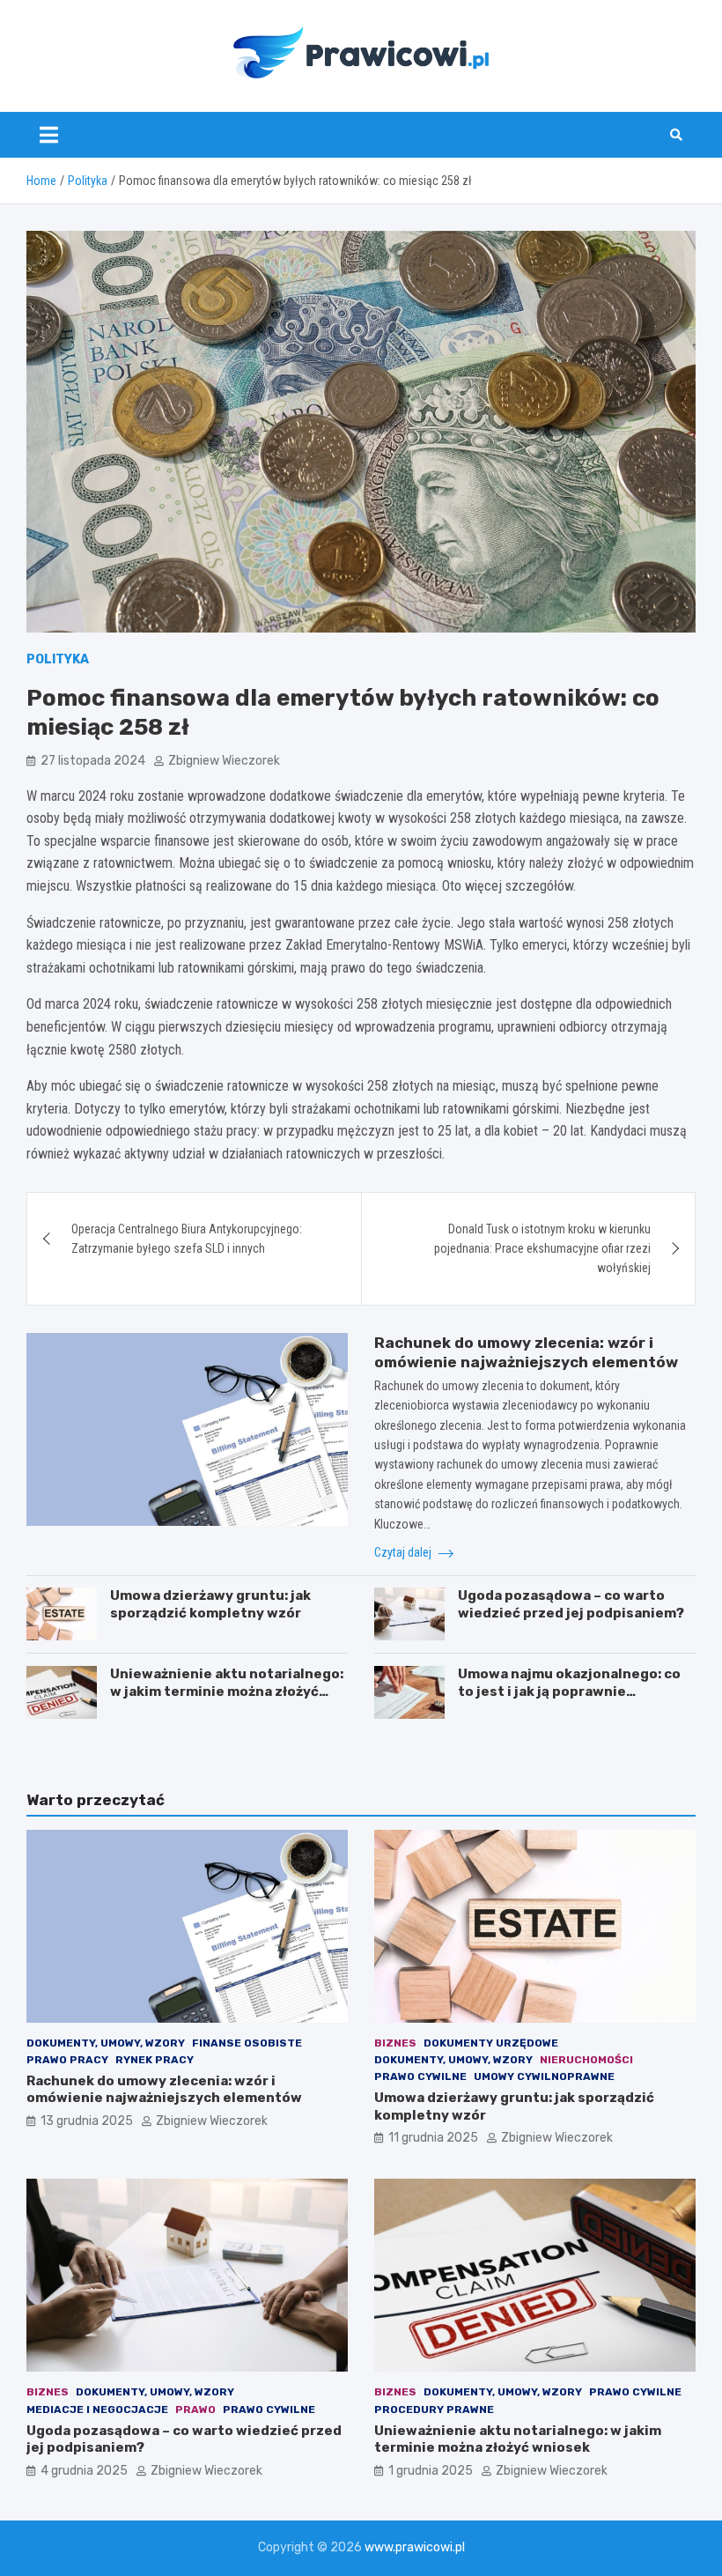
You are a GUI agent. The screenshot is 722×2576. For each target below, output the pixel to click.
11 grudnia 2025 (433, 2138)
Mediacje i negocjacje (97, 2409)
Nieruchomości (586, 2060)
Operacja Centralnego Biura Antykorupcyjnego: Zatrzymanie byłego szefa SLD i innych (187, 1239)
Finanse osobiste (247, 2043)
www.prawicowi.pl (415, 2547)
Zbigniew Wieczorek (224, 761)
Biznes (395, 2043)
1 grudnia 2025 (431, 2471)
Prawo (195, 2409)
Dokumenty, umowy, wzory (106, 2043)
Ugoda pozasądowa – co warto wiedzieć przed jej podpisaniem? (571, 1604)
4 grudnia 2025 (84, 2471)
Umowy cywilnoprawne (544, 2076)
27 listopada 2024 (93, 761)
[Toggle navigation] (49, 135)
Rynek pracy (155, 2060)
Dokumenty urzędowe (491, 2043)
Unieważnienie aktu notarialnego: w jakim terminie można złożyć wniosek (227, 1691)
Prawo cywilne (420, 2076)
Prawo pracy (67, 2060)
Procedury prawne (434, 2409)
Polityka (58, 659)
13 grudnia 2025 (87, 2121)
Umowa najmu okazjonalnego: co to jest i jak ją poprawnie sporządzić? (569, 1691)
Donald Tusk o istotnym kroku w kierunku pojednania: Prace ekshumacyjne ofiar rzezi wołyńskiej (542, 1249)
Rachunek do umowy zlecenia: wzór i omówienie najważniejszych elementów (164, 2090)
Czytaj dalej (404, 1552)
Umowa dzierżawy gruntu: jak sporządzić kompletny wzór (210, 1604)
